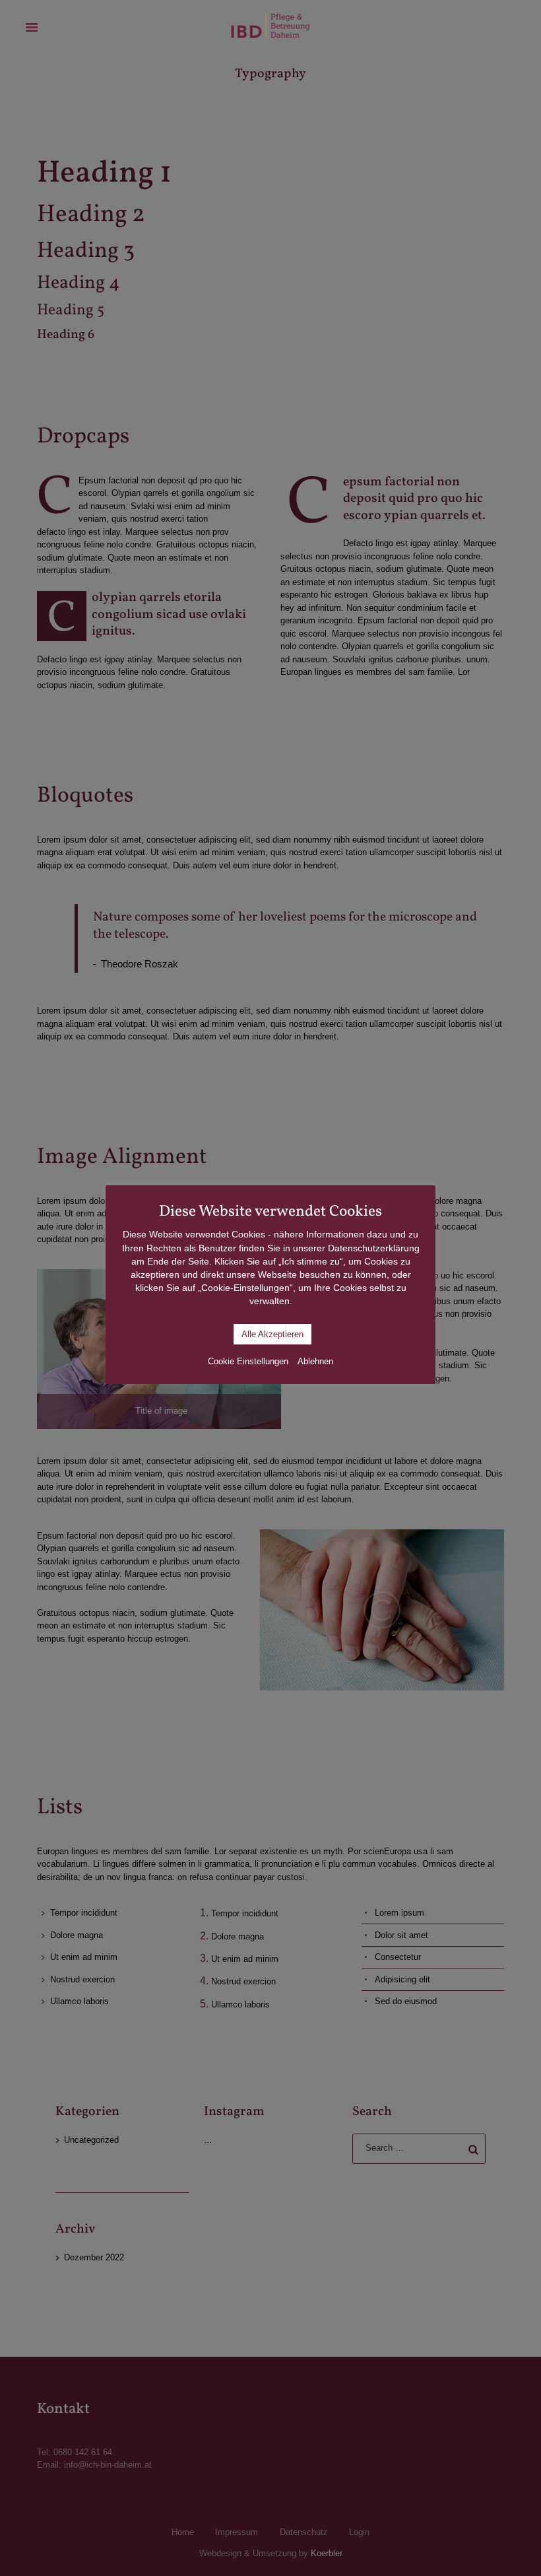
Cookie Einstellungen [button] (248, 1361)
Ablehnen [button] (315, 1361)
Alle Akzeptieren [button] (272, 1334)
